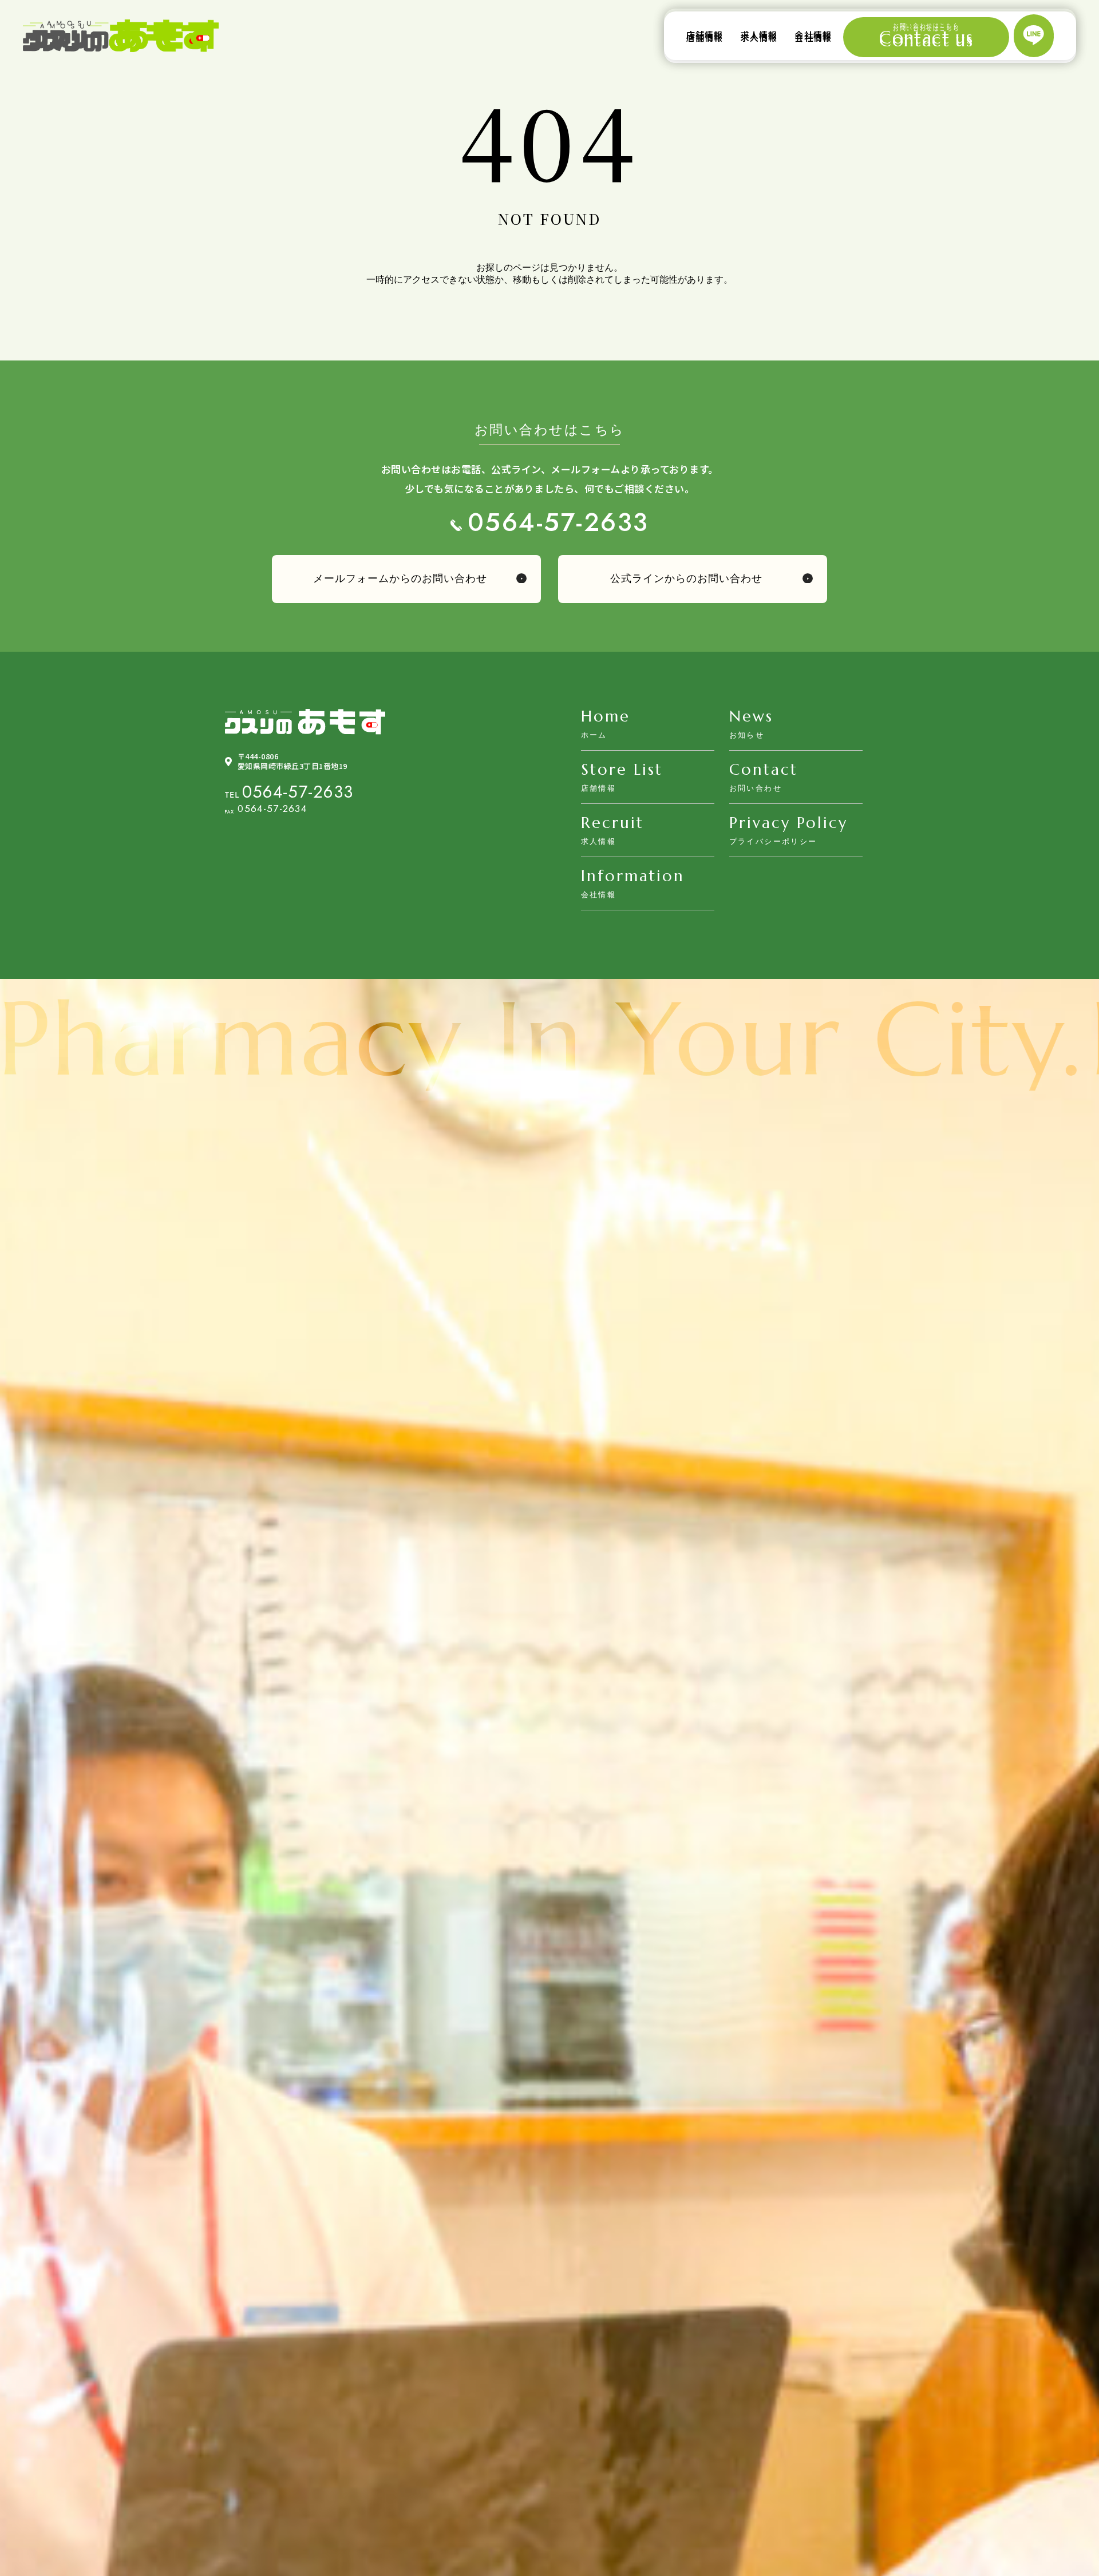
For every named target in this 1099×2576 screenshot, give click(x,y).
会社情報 (813, 35)
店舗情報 (705, 35)
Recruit (612, 823)
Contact (764, 770)
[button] (406, 579)
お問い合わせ (756, 788)
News (751, 716)
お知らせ (747, 735)
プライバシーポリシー (773, 841)
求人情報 (759, 35)
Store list (622, 770)
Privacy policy (788, 823)
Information (633, 876)
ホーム (594, 735)
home (606, 716)
